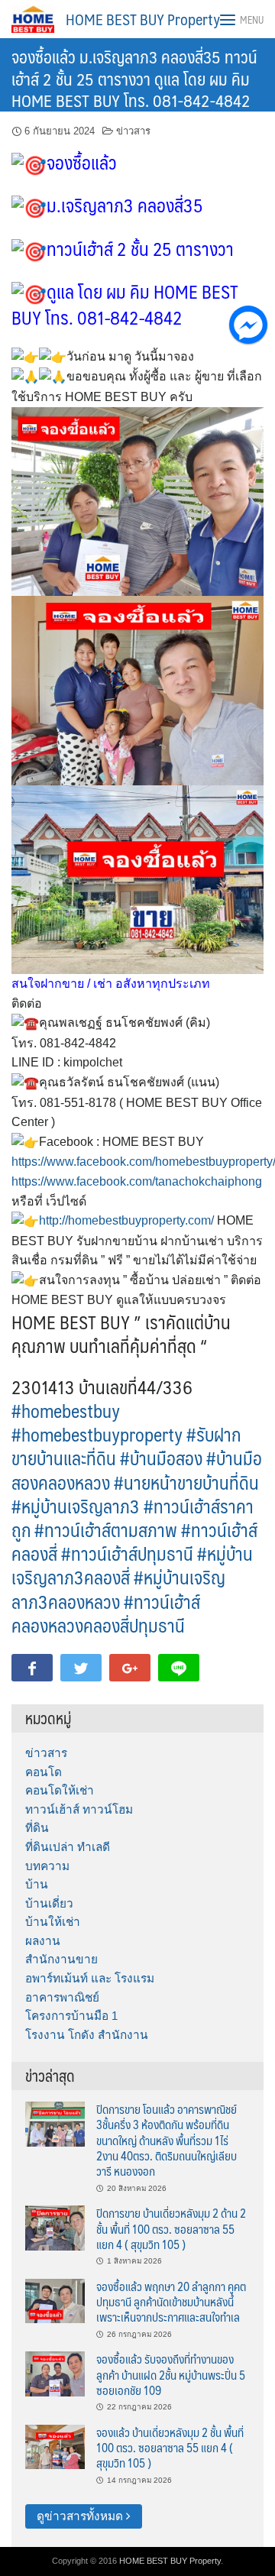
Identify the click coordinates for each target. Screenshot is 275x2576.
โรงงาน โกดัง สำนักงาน (87, 2035)
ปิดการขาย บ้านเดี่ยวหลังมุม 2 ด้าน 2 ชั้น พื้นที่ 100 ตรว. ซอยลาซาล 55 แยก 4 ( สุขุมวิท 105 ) (171, 2228)
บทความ (47, 1866)
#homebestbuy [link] (66, 1410)
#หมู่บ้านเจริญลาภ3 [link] (76, 1506)
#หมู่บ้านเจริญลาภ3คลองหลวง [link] (118, 1589)
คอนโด (44, 1772)
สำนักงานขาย (61, 1959)
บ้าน (37, 1884)
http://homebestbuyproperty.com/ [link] (126, 1220)
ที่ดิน (37, 1828)
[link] (137, 1181)
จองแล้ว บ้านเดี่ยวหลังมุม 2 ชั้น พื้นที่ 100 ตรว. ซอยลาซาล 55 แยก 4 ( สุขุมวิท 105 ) (170, 2448)
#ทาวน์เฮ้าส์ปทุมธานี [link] (127, 1553)
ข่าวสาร (133, 131)
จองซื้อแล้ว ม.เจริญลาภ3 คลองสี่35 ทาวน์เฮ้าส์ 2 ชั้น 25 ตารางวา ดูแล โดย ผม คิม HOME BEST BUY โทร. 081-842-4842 (134, 78)
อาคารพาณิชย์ (62, 1997)
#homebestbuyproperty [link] (97, 1434)
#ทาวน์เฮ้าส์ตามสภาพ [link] (106, 1529)
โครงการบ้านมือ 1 (71, 2016)
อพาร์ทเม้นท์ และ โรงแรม (90, 1978)
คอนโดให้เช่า (60, 1790)
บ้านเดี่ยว (49, 1903)
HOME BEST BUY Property (143, 19)
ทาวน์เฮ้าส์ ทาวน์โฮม (79, 1809)
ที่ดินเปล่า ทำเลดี (68, 1847)
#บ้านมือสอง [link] (161, 1458)
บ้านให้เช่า (53, 1922)
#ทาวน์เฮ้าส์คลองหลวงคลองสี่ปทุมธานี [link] (106, 1613)
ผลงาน (43, 1941)
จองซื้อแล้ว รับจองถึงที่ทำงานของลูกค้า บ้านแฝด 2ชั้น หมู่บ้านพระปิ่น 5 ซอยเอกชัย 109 (171, 2374)
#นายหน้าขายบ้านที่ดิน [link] (186, 1482)
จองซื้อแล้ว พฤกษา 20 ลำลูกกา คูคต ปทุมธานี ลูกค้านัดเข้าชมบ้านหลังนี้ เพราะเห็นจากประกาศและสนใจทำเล (171, 2302)
